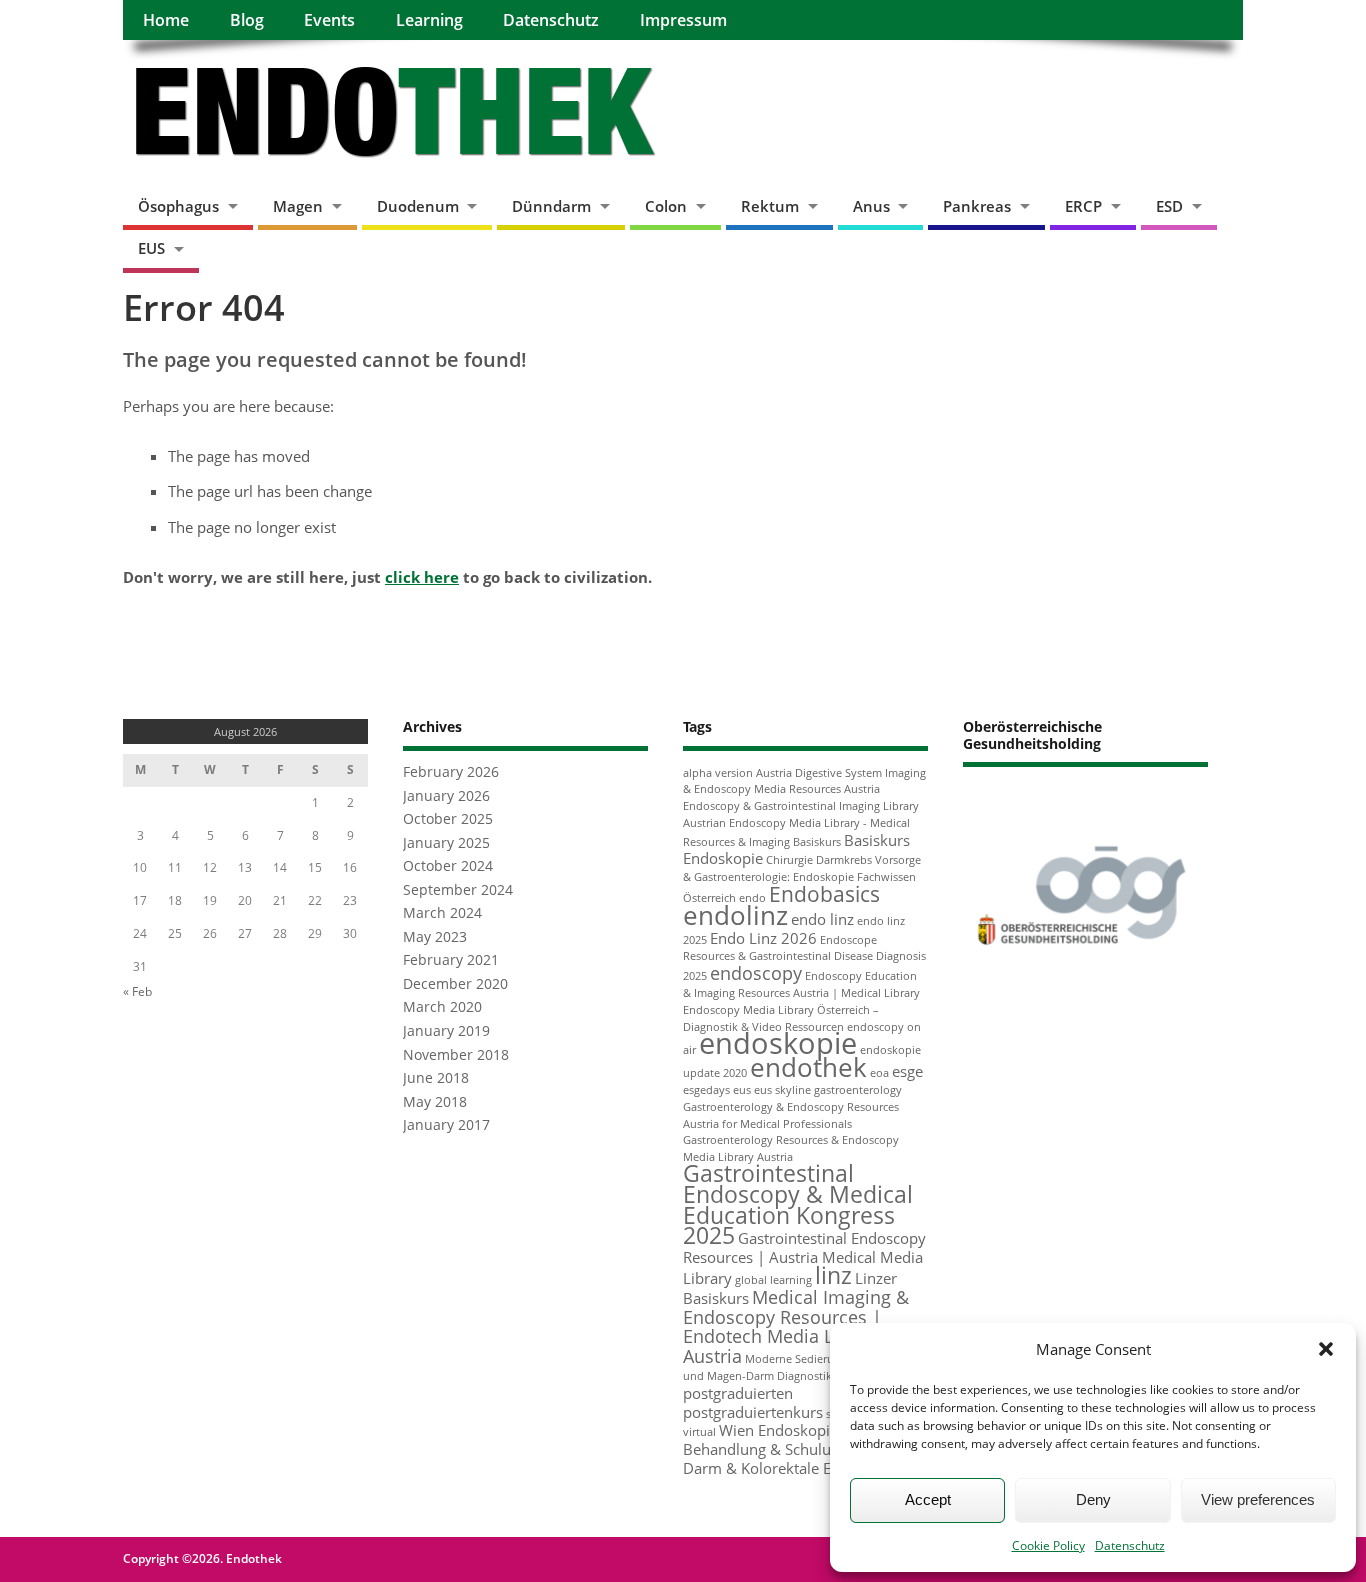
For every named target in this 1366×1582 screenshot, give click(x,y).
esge (907, 1071)
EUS (151, 248)
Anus (871, 206)
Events (329, 20)
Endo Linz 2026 (763, 938)
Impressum (683, 20)
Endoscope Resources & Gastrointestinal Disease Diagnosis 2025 (804, 958)
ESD (1169, 206)
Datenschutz (1130, 1545)
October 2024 (448, 866)
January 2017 (446, 1125)
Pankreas (977, 206)
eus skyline (782, 1090)
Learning (429, 20)
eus (742, 1090)
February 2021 (451, 960)
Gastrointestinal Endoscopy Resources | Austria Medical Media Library (804, 1258)
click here (422, 577)
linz (833, 1275)
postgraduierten (738, 1393)
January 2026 (446, 796)
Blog (247, 20)
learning (791, 1280)
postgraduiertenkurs (753, 1412)
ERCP (1083, 206)
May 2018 (435, 1102)
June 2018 (436, 1078)
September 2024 (458, 890)
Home (166, 20)
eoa (879, 1073)
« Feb (137, 991)
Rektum (770, 206)
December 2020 (455, 984)
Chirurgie (789, 860)
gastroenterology (858, 1090)
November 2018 (456, 1055)
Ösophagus (178, 206)
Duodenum (418, 206)
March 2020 (442, 1007)
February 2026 (451, 772)
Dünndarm (551, 206)
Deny (1093, 1499)
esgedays (706, 1090)
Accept (928, 1499)
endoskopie (778, 1043)
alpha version (718, 773)
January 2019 (446, 1031)
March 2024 (442, 913)
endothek (808, 1067)
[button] (1326, 1349)
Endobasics (824, 894)
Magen (298, 206)
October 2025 (448, 819)
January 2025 (446, 843)
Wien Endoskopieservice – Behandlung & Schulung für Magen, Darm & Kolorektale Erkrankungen (805, 1449)
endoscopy (756, 973)
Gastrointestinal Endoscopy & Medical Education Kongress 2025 (798, 1204)
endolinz (735, 915)
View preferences (1258, 1499)
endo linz (822, 919)
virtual (699, 1432)
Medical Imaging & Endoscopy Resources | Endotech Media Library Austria (796, 1326)
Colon (666, 206)
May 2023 (435, 937)
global (751, 1280)
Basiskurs (817, 842)
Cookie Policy (1048, 1545)
